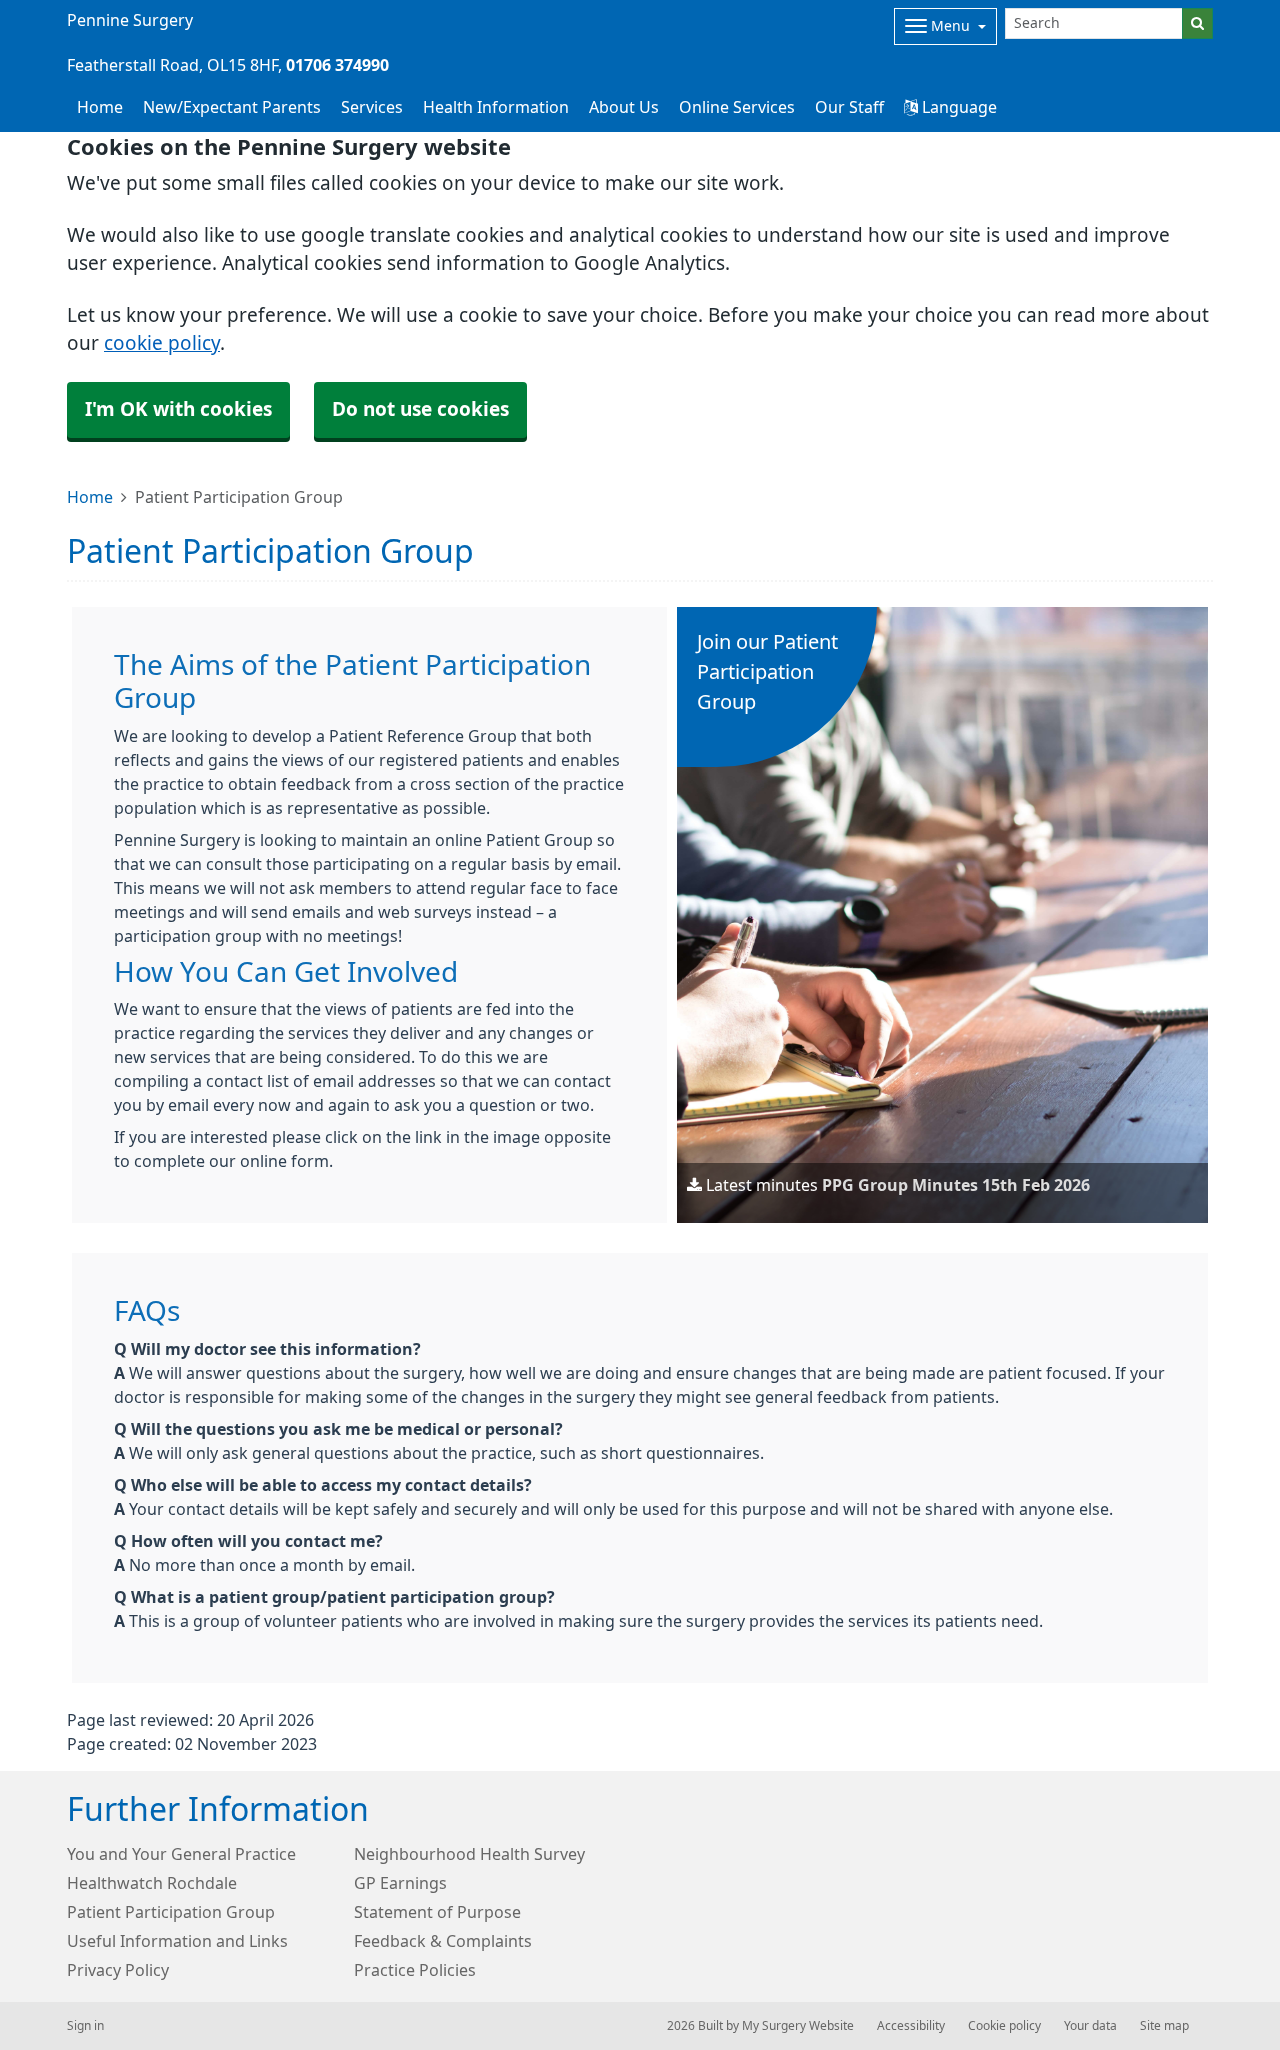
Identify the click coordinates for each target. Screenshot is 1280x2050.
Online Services (737, 107)
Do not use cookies (420, 409)
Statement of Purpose (437, 1912)
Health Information (496, 107)
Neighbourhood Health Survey (469, 1854)
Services (372, 107)
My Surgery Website (798, 2026)
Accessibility (911, 2026)
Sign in (85, 2026)
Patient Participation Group (171, 1912)
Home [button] (100, 107)
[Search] (1197, 23)
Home (90, 497)
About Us (624, 107)
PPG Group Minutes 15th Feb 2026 (956, 1185)
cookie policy (162, 343)
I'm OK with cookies (178, 409)
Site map (1164, 2026)
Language (957, 107)
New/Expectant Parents (232, 107)
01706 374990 (337, 65)
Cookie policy (1004, 2026)
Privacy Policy (118, 1970)
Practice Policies (415, 1970)
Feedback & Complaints (443, 1941)
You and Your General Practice (181, 1854)
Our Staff (849, 107)
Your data (1090, 2026)
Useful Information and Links (177, 1941)
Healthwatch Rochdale (152, 1883)
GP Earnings (400, 1883)
